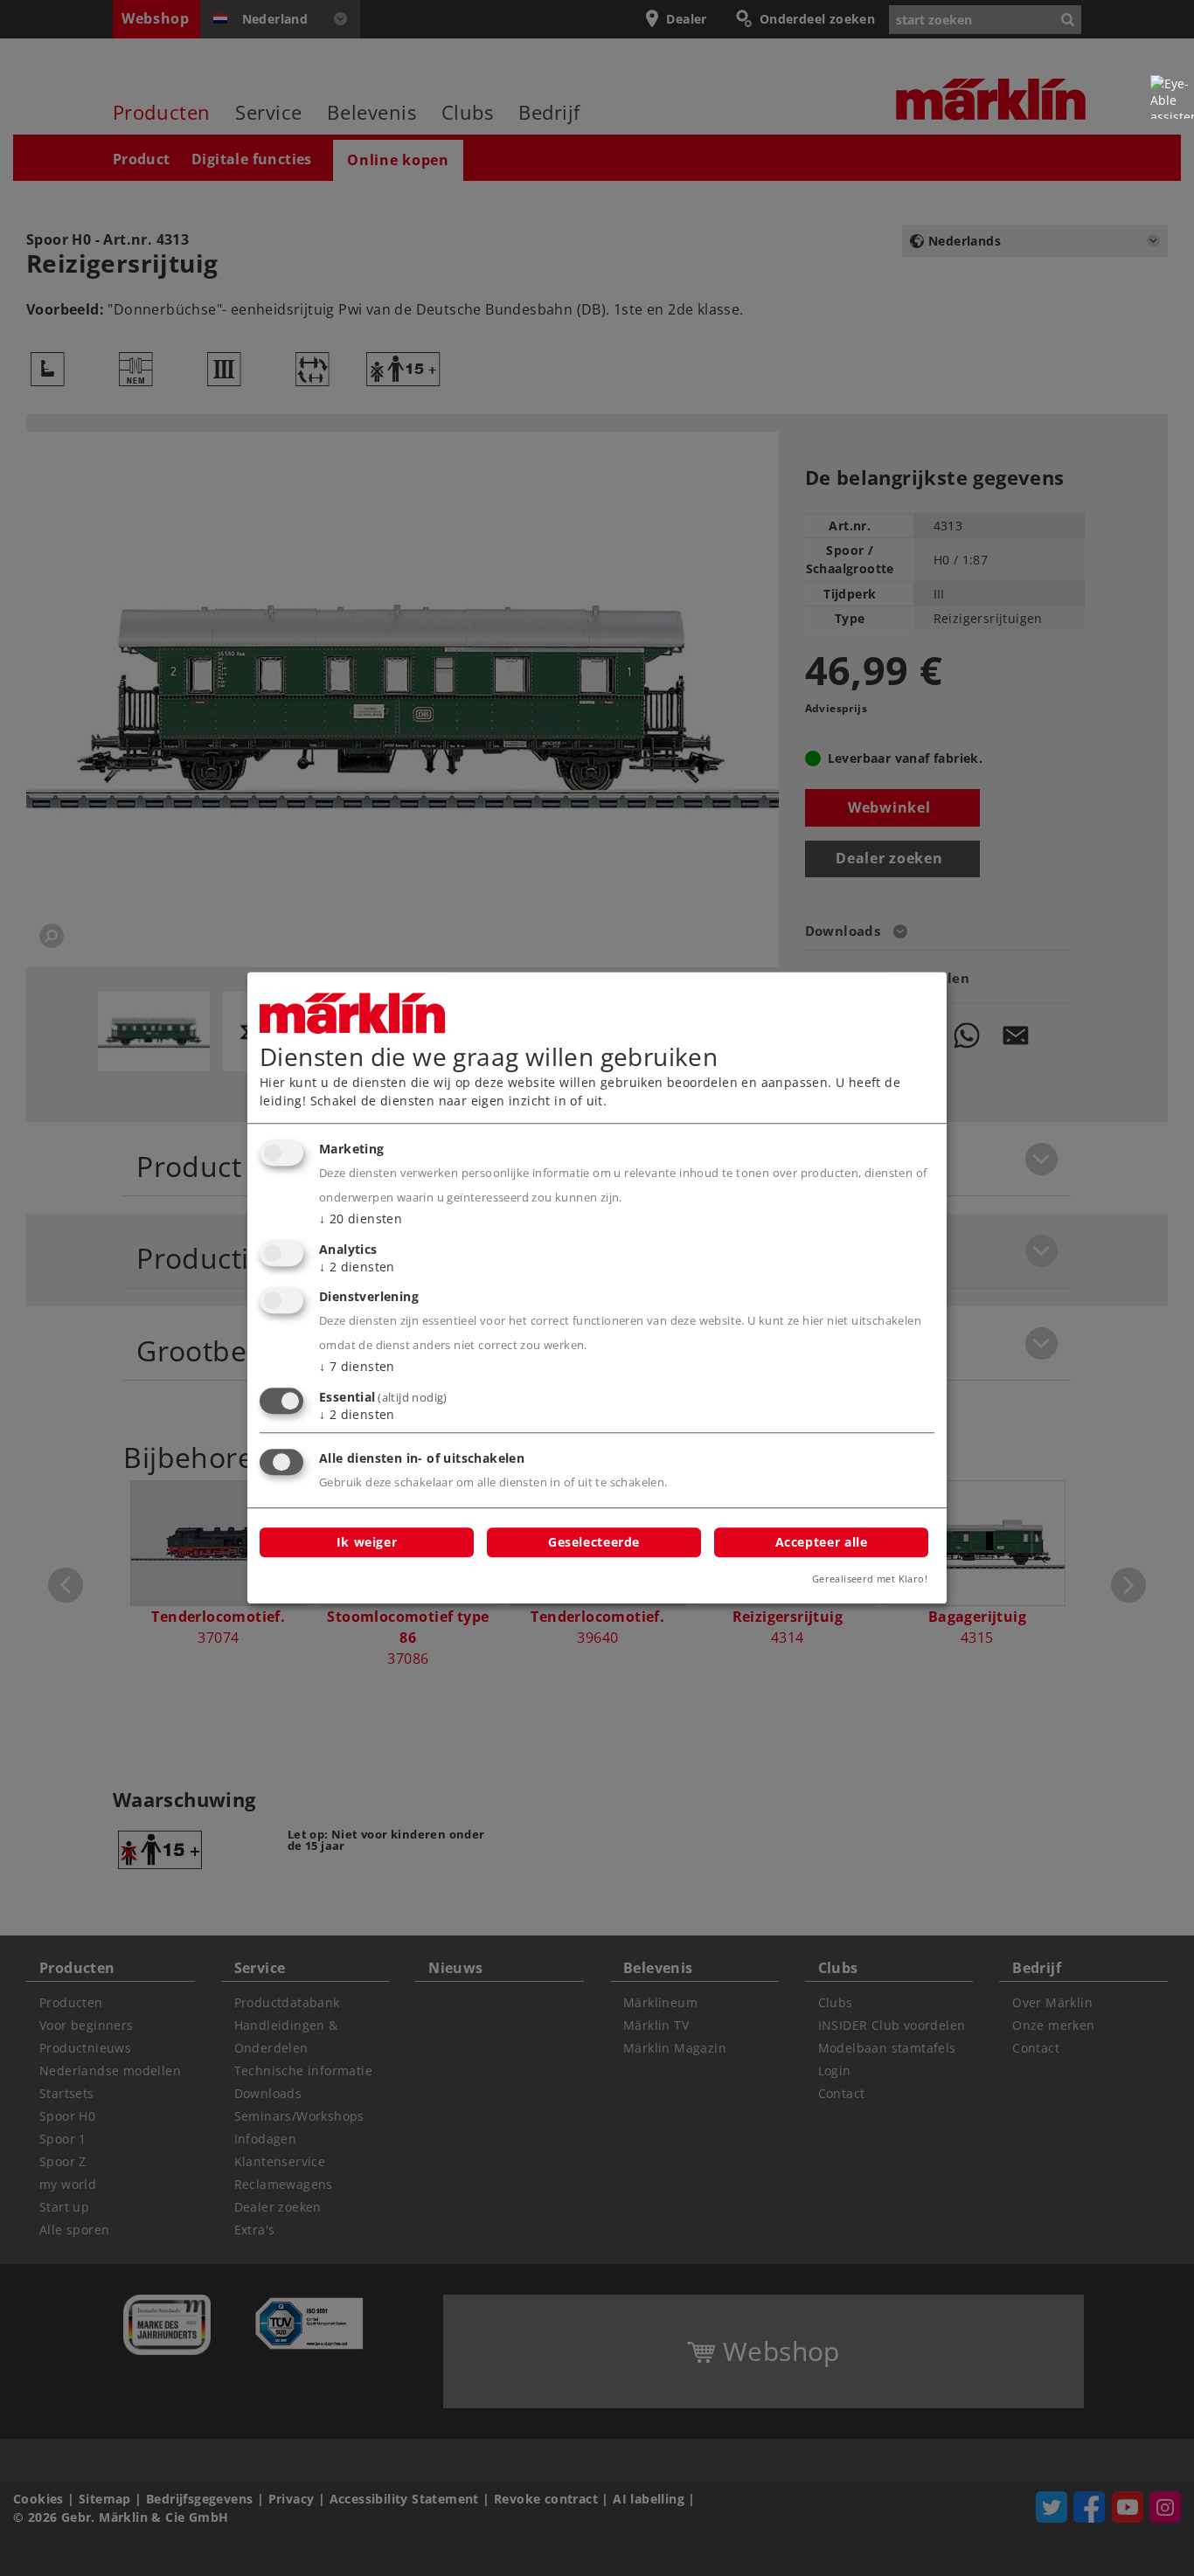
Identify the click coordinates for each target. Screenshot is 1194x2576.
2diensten (357, 1267)
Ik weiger (367, 1542)
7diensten (357, 1367)
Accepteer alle (822, 1542)
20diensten (361, 1219)
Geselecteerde (594, 1542)
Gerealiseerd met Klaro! (870, 1579)
